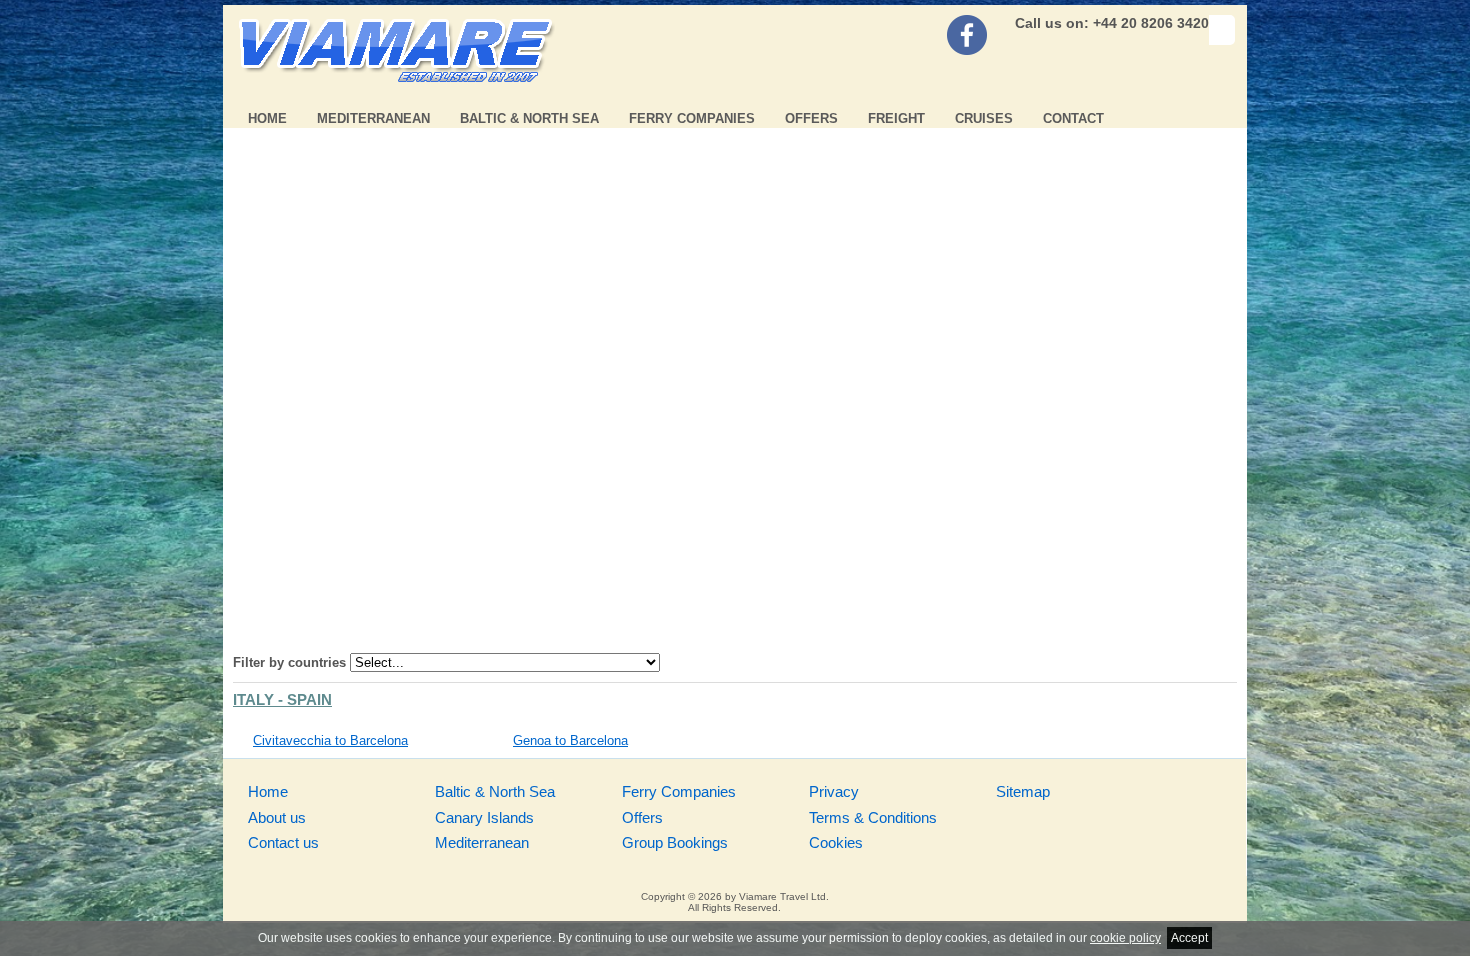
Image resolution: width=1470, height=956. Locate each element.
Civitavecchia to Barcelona (330, 740)
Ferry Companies (692, 118)
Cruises (984, 118)
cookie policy (1125, 938)
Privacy (834, 791)
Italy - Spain (282, 700)
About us (277, 817)
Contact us (283, 842)
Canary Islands (484, 817)
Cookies (836, 842)
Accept (1189, 938)
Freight (896, 118)
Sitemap (1023, 791)
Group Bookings (675, 842)
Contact (1073, 118)
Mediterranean (373, 118)
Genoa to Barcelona (570, 740)
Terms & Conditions (873, 817)
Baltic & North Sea (529, 118)
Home (267, 118)
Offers (811, 118)
